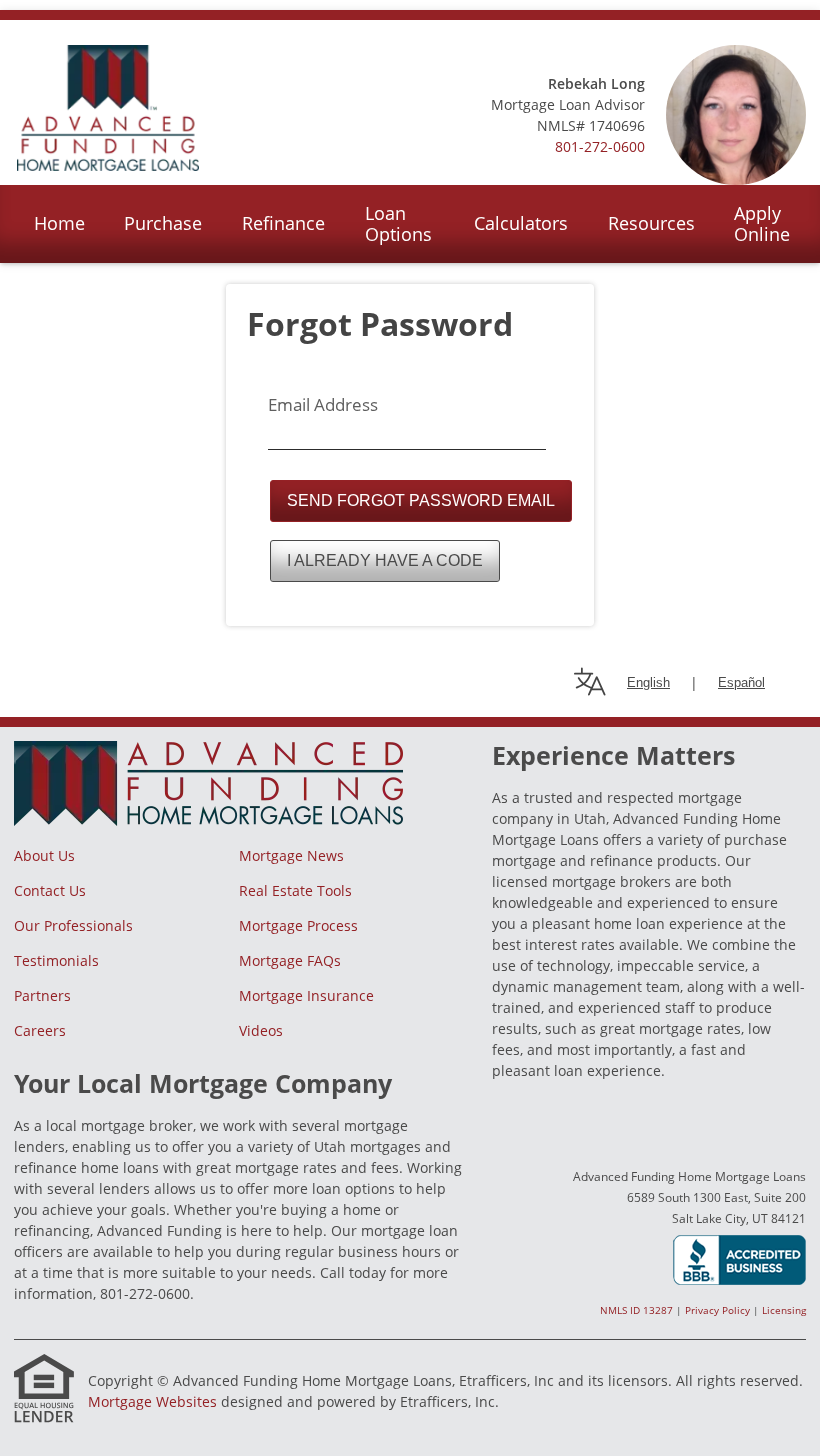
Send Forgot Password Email (421, 500)
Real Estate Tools (295, 890)
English (648, 682)
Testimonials (56, 960)
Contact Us (50, 890)
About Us (44, 855)
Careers (40, 1030)
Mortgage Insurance (306, 995)
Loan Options (398, 223)
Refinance (283, 223)
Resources (651, 223)
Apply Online (762, 223)
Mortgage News (291, 855)
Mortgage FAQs (290, 960)
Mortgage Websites (152, 1401)
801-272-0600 (600, 146)
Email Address (323, 404)
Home (59, 223)
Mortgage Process (298, 925)
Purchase (163, 223)
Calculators (521, 223)
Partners (42, 995)
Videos (261, 1030)
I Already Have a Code (385, 560)
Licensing (784, 1310)
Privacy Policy (717, 1310)
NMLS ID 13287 (636, 1310)
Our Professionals (73, 925)
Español (741, 682)
